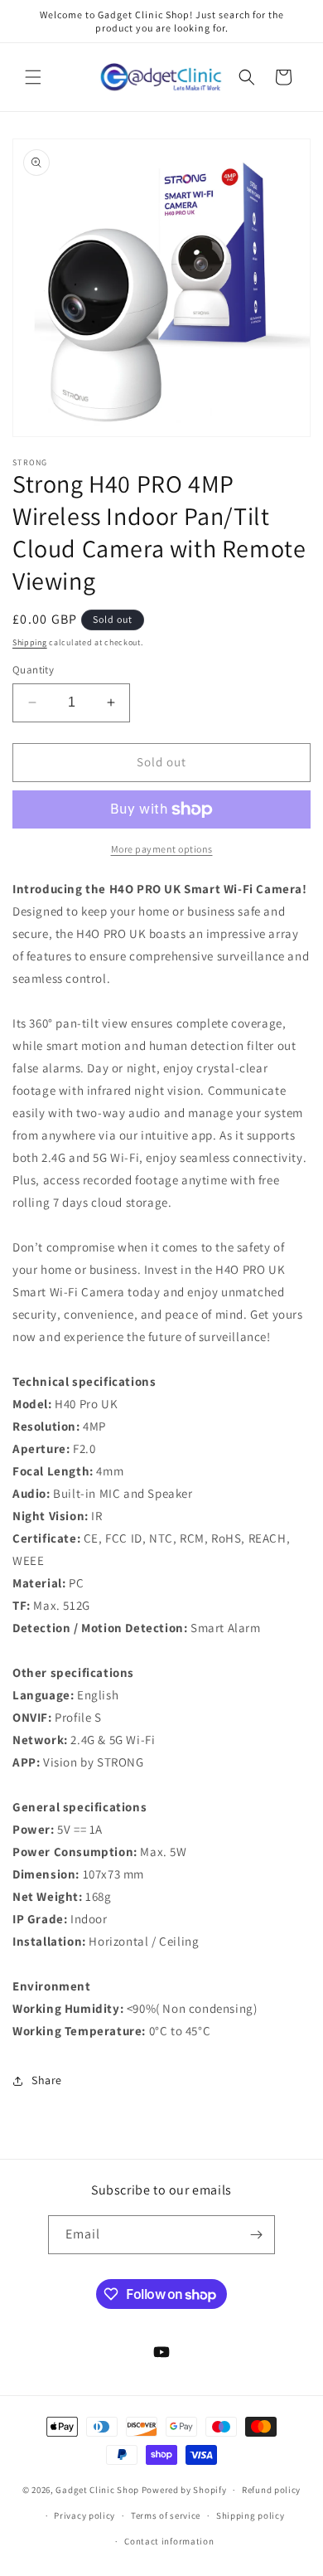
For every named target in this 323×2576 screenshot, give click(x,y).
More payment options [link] (162, 849)
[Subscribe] (256, 2235)
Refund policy (271, 2490)
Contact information (169, 2541)
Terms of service (166, 2515)
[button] (33, 77)
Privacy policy (84, 2515)
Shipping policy (251, 2515)
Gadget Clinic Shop (98, 2490)
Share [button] (47, 2080)
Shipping (30, 642)
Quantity (33, 670)
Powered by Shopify (184, 2490)
